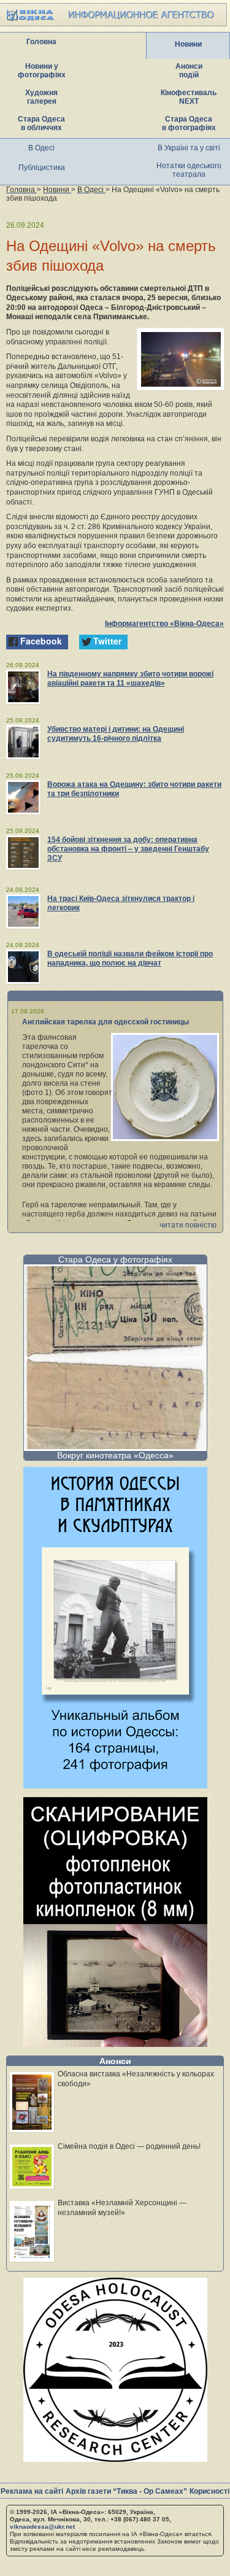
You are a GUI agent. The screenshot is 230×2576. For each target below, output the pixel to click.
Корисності (209, 2491)
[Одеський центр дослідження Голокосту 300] (115, 2458)
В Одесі (41, 148)
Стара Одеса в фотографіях (189, 123)
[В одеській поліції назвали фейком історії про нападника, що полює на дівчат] (23, 967)
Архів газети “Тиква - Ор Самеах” (126, 2491)
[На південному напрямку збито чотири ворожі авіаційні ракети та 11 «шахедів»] (23, 687)
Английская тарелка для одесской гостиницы (105, 1022)
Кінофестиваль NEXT (189, 97)
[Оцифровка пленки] (115, 2044)
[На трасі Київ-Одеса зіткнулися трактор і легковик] (23, 911)
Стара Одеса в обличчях (41, 123)
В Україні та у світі (189, 148)
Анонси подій (189, 71)
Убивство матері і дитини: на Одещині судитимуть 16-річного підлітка (116, 734)
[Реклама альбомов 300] (115, 1785)
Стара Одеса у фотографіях (115, 1259)
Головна (41, 42)
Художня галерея (41, 97)
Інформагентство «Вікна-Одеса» (164, 624)
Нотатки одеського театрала (189, 170)
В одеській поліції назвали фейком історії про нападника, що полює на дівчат (130, 958)
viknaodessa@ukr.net (42, 2527)
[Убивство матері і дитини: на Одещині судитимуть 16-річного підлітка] (23, 742)
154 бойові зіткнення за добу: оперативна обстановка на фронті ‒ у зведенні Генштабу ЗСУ (128, 849)
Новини (188, 44)
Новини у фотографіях (42, 71)
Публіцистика (42, 168)
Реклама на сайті (32, 2491)
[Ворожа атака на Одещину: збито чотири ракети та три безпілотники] (23, 797)
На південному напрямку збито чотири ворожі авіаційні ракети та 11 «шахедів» (130, 679)
